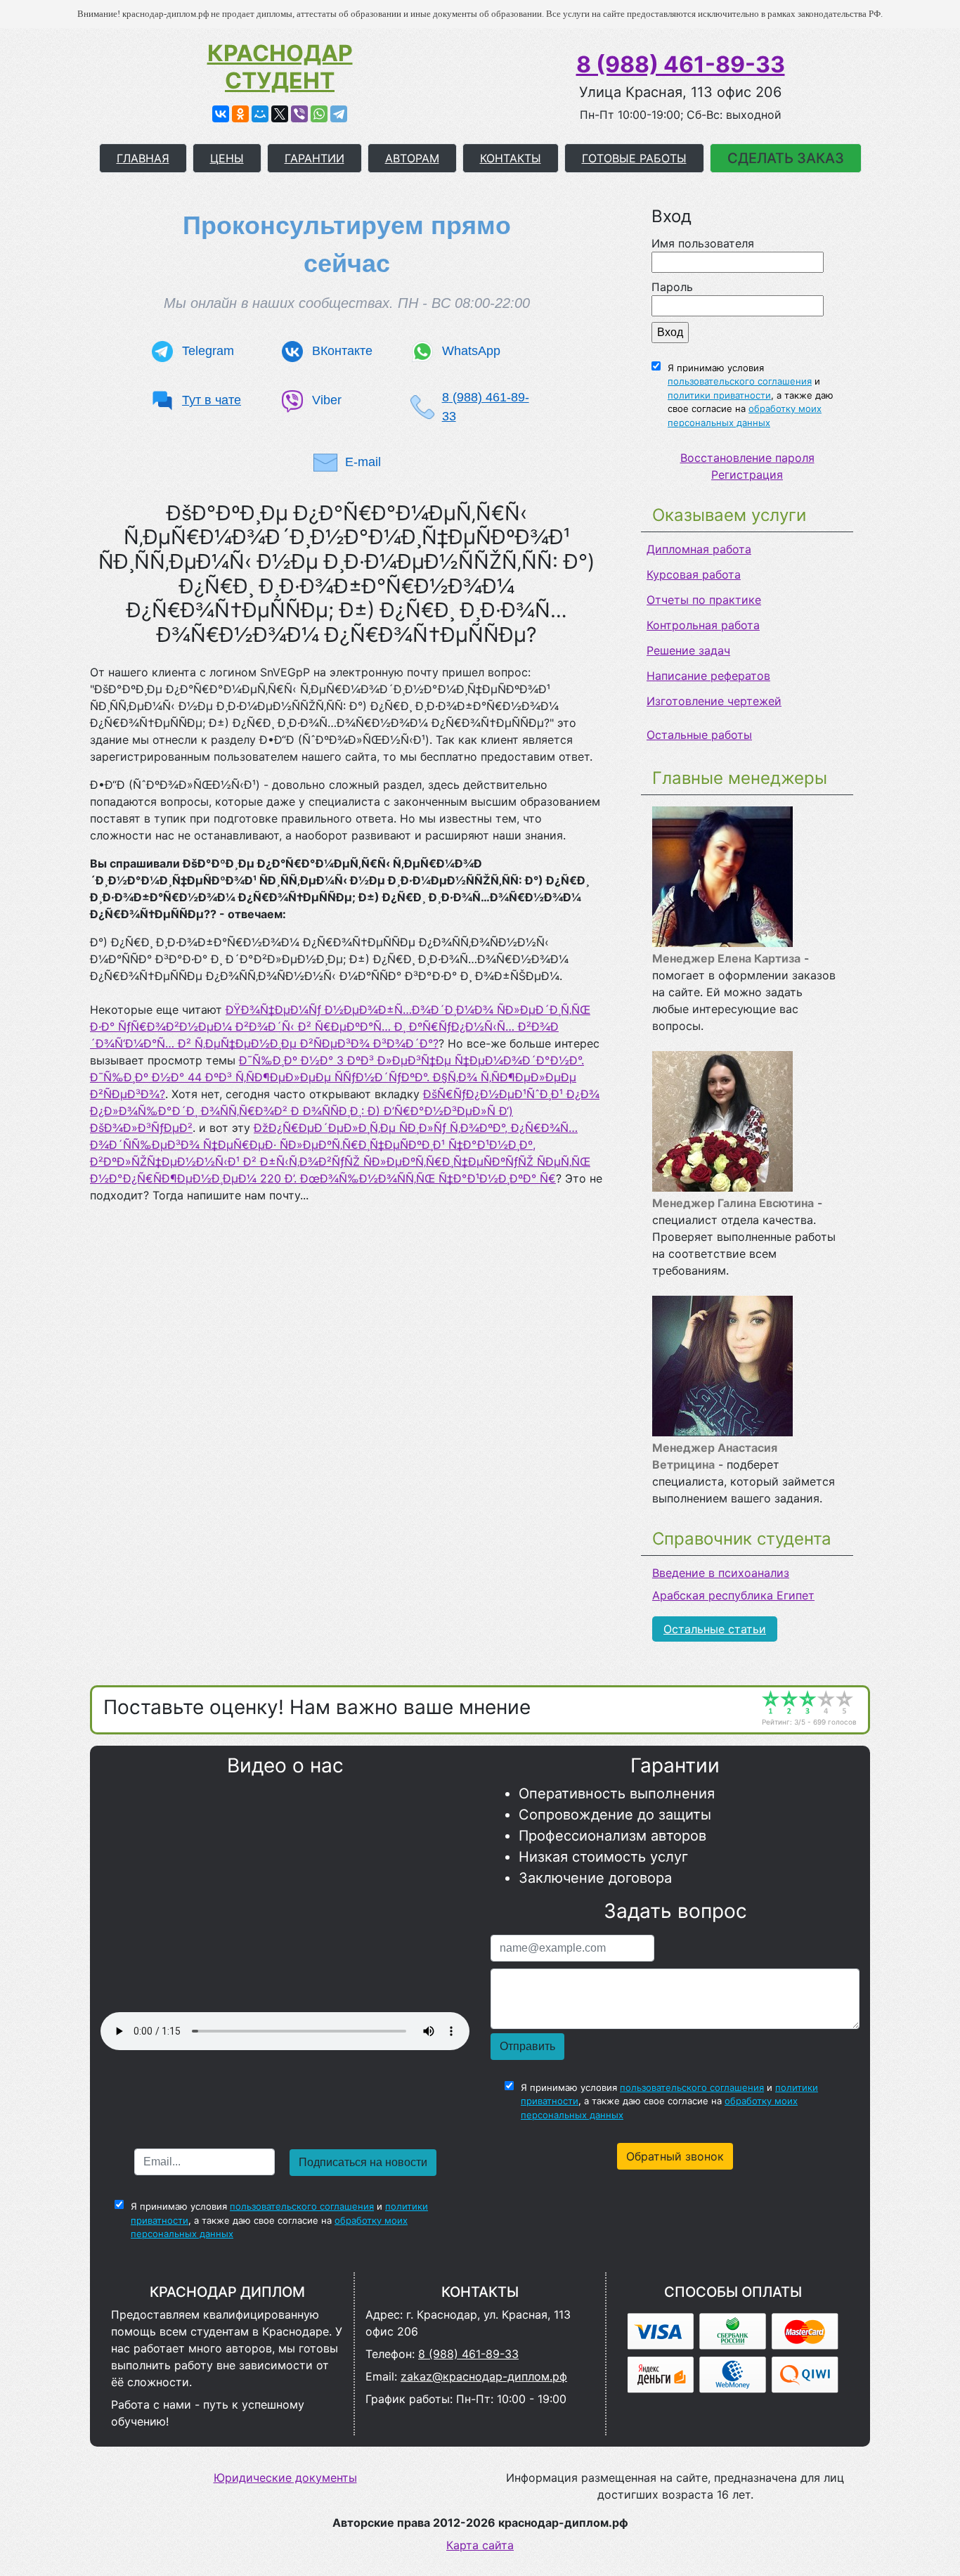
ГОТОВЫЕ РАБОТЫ (634, 158)
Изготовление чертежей (714, 701)
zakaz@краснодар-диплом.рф (484, 2376)
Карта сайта (480, 2545)
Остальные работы (699, 735)
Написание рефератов (708, 676)
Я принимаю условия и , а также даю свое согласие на (751, 395)
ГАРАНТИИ (314, 158)
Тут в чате (212, 400)
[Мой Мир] (260, 114)
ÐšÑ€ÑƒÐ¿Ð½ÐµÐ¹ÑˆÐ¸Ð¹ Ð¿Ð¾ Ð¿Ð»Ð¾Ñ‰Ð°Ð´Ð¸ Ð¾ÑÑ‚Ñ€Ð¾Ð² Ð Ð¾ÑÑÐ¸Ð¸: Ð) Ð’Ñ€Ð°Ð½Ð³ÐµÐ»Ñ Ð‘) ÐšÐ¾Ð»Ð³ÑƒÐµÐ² (345, 1111)
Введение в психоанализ (721, 1573)
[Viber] (299, 114)
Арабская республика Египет (733, 1595)
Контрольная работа (703, 625)
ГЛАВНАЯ (143, 158)
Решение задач (688, 650)
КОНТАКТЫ (511, 158)
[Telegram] (339, 114)
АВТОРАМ (412, 158)
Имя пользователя (703, 243)
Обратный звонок (675, 2156)
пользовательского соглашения (740, 381)
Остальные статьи (715, 1629)
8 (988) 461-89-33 (681, 64)
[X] (280, 114)
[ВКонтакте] (221, 114)
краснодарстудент (280, 67)
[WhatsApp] (319, 114)
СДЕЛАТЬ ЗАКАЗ (786, 158)
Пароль (672, 287)
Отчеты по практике (704, 600)
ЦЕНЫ (227, 158)
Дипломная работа (699, 549)
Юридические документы (285, 2478)
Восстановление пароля (747, 458)
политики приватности (719, 395)
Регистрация (747, 475)
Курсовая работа (694, 574)
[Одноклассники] (240, 114)
